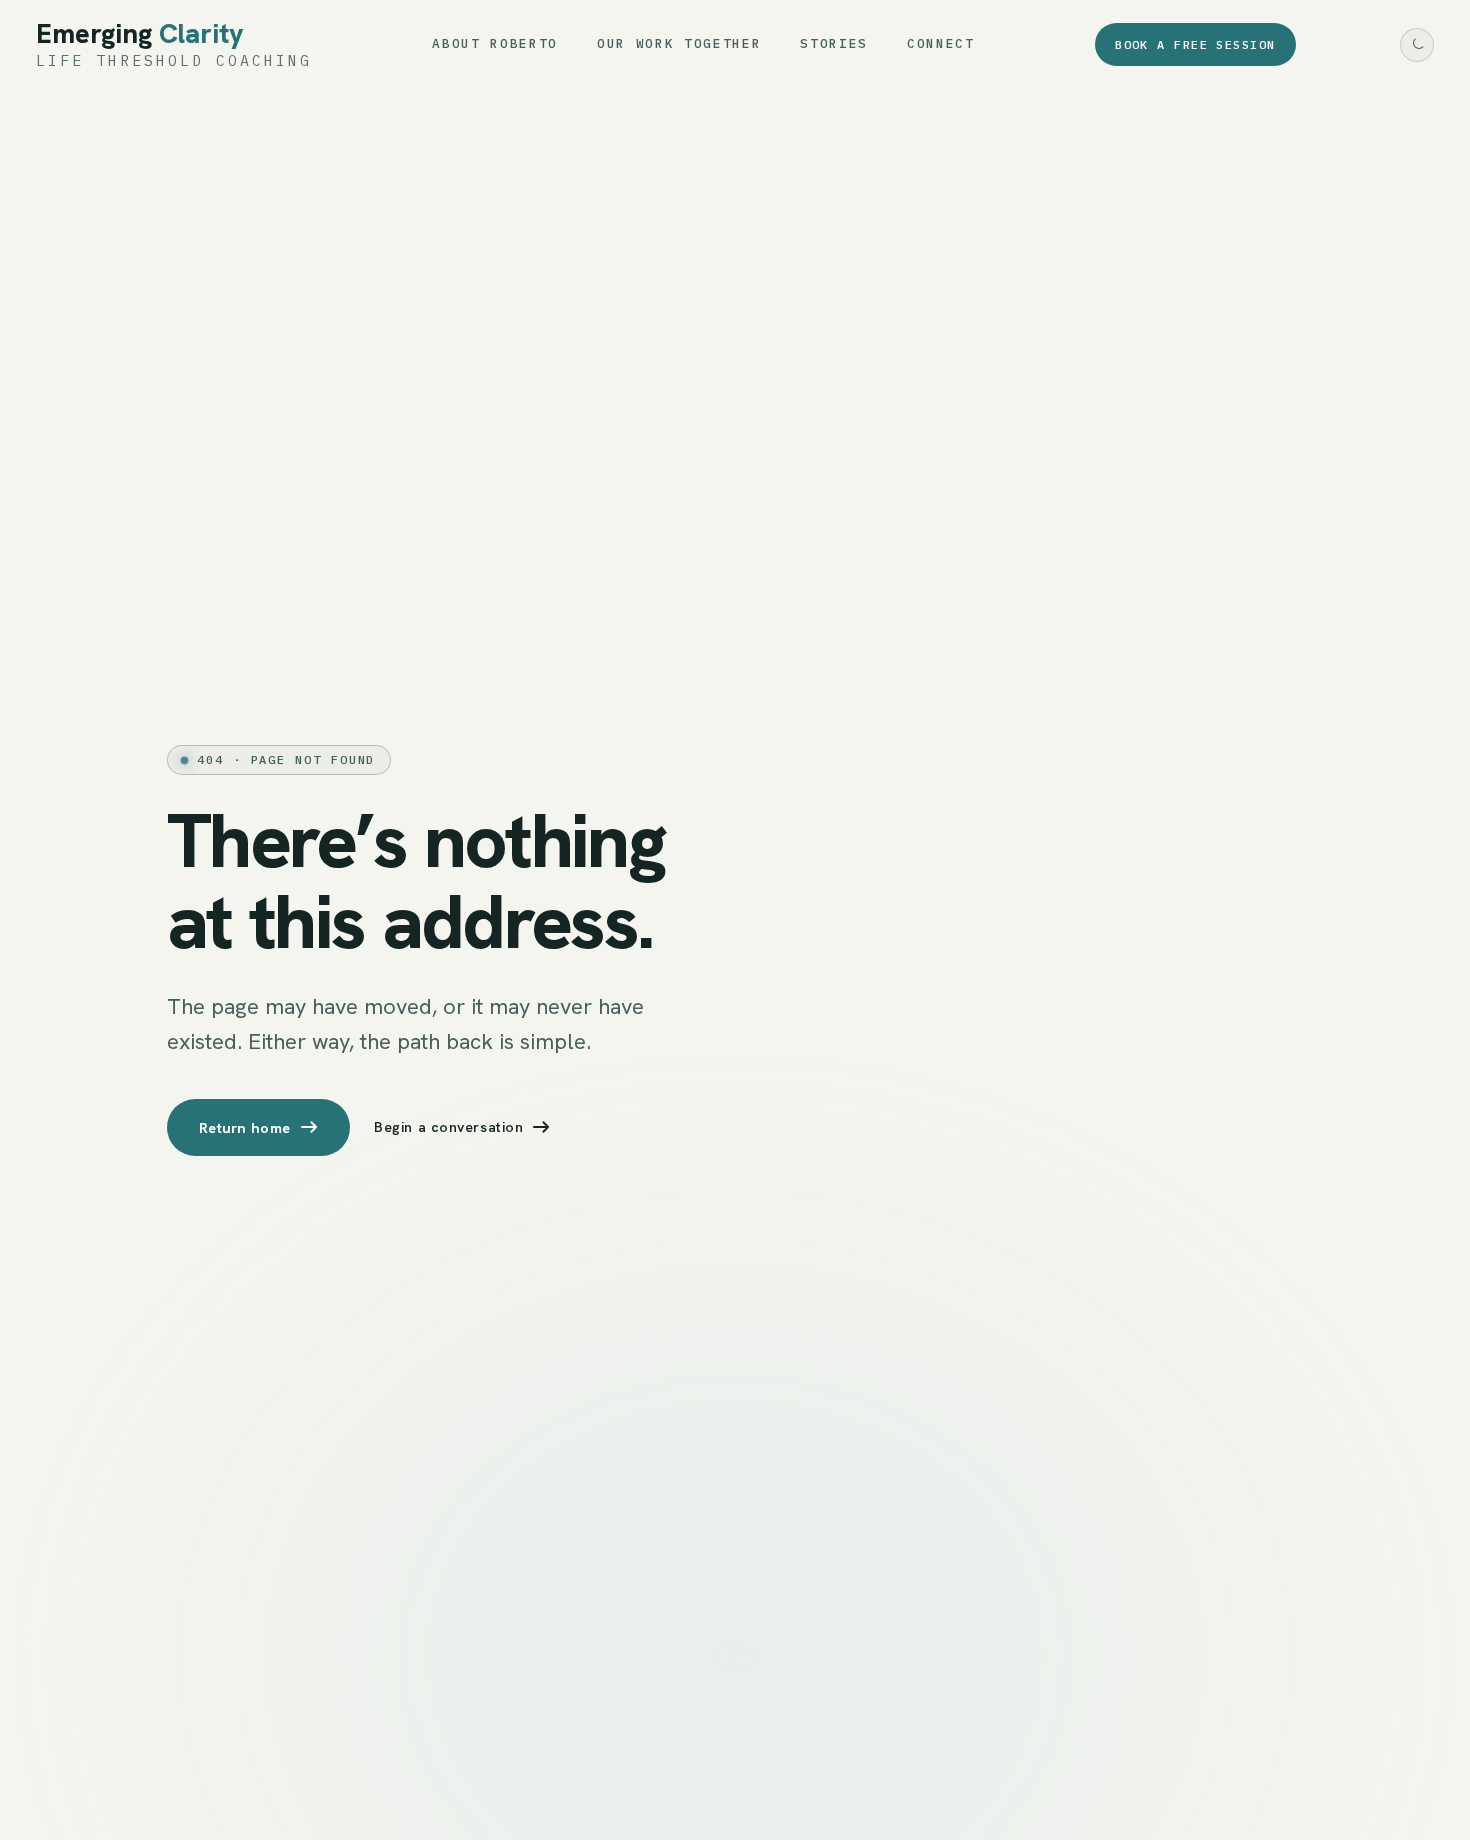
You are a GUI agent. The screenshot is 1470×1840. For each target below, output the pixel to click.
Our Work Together (679, 43)
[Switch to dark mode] (1417, 45)
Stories (834, 43)
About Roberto (495, 43)
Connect (941, 43)
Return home (244, 1127)
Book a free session (1195, 44)
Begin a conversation (448, 1127)
